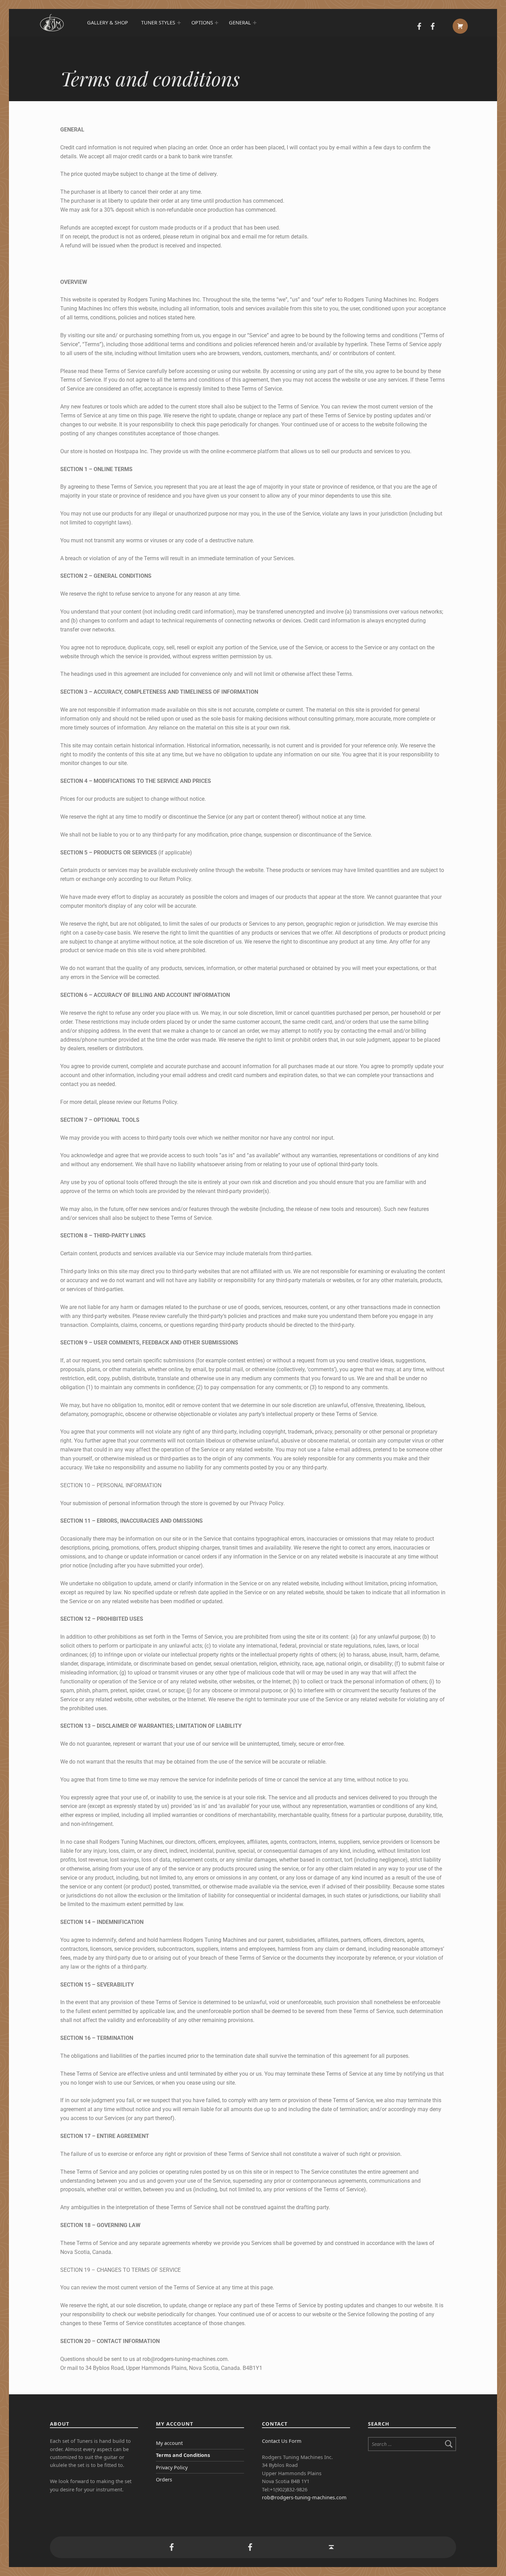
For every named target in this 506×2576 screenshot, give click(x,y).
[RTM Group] (419, 27)
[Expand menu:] (179, 23)
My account (169, 2443)
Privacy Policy (172, 2467)
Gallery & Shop (108, 23)
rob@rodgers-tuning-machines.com (304, 2497)
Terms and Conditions (183, 2455)
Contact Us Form (282, 2441)
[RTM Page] (432, 27)
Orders (164, 2479)
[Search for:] (412, 2444)
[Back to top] (331, 2547)
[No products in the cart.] (460, 26)
